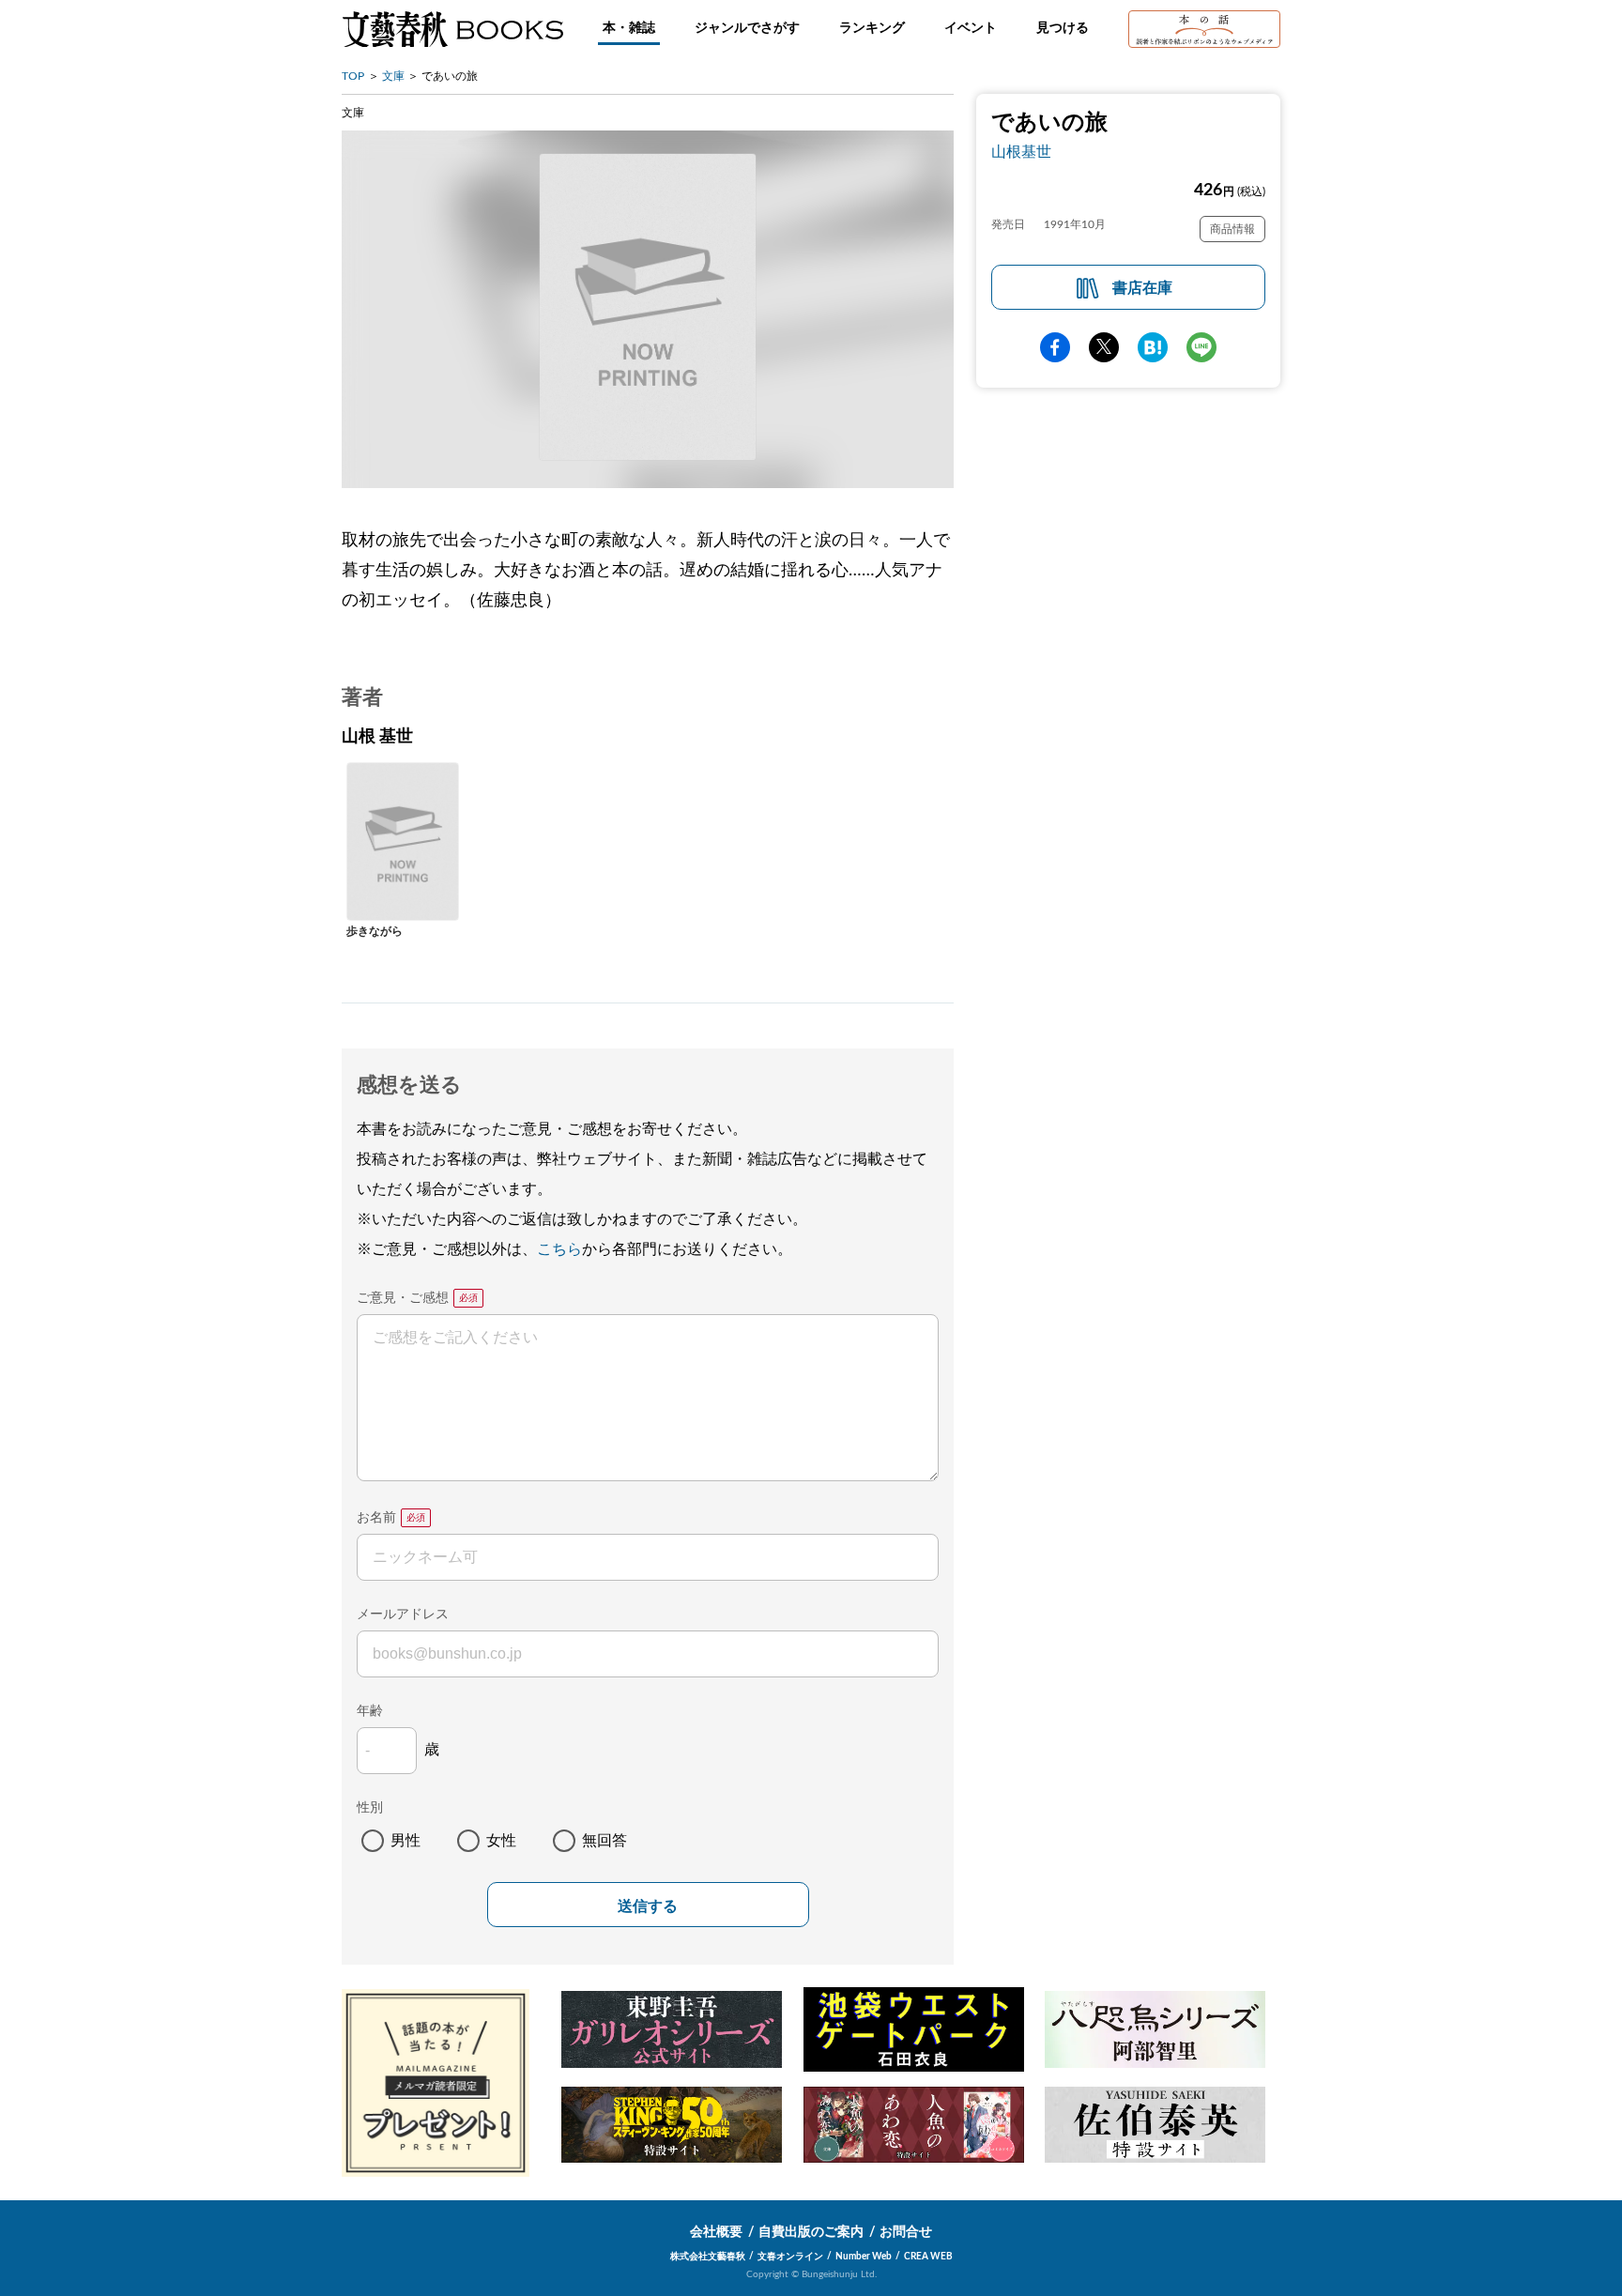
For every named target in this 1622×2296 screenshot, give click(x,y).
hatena (1153, 347)
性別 (370, 1808)
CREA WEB (928, 2257)
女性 (501, 1841)
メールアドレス (403, 1615)
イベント (971, 28)
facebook (1055, 347)
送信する (648, 1906)
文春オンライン (790, 2257)
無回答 (604, 1841)
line (1201, 347)
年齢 (370, 1711)
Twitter (1104, 347)
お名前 (376, 1518)
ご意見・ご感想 (403, 1298)
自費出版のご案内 (811, 2232)
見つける (1063, 28)
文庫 (393, 76)
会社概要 (716, 2232)
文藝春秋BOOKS (452, 29)
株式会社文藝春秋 (708, 2257)
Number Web (864, 2257)
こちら (559, 1249)
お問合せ (906, 2232)
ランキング (872, 28)
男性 (405, 1841)
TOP (353, 76)
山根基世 (1021, 152)
